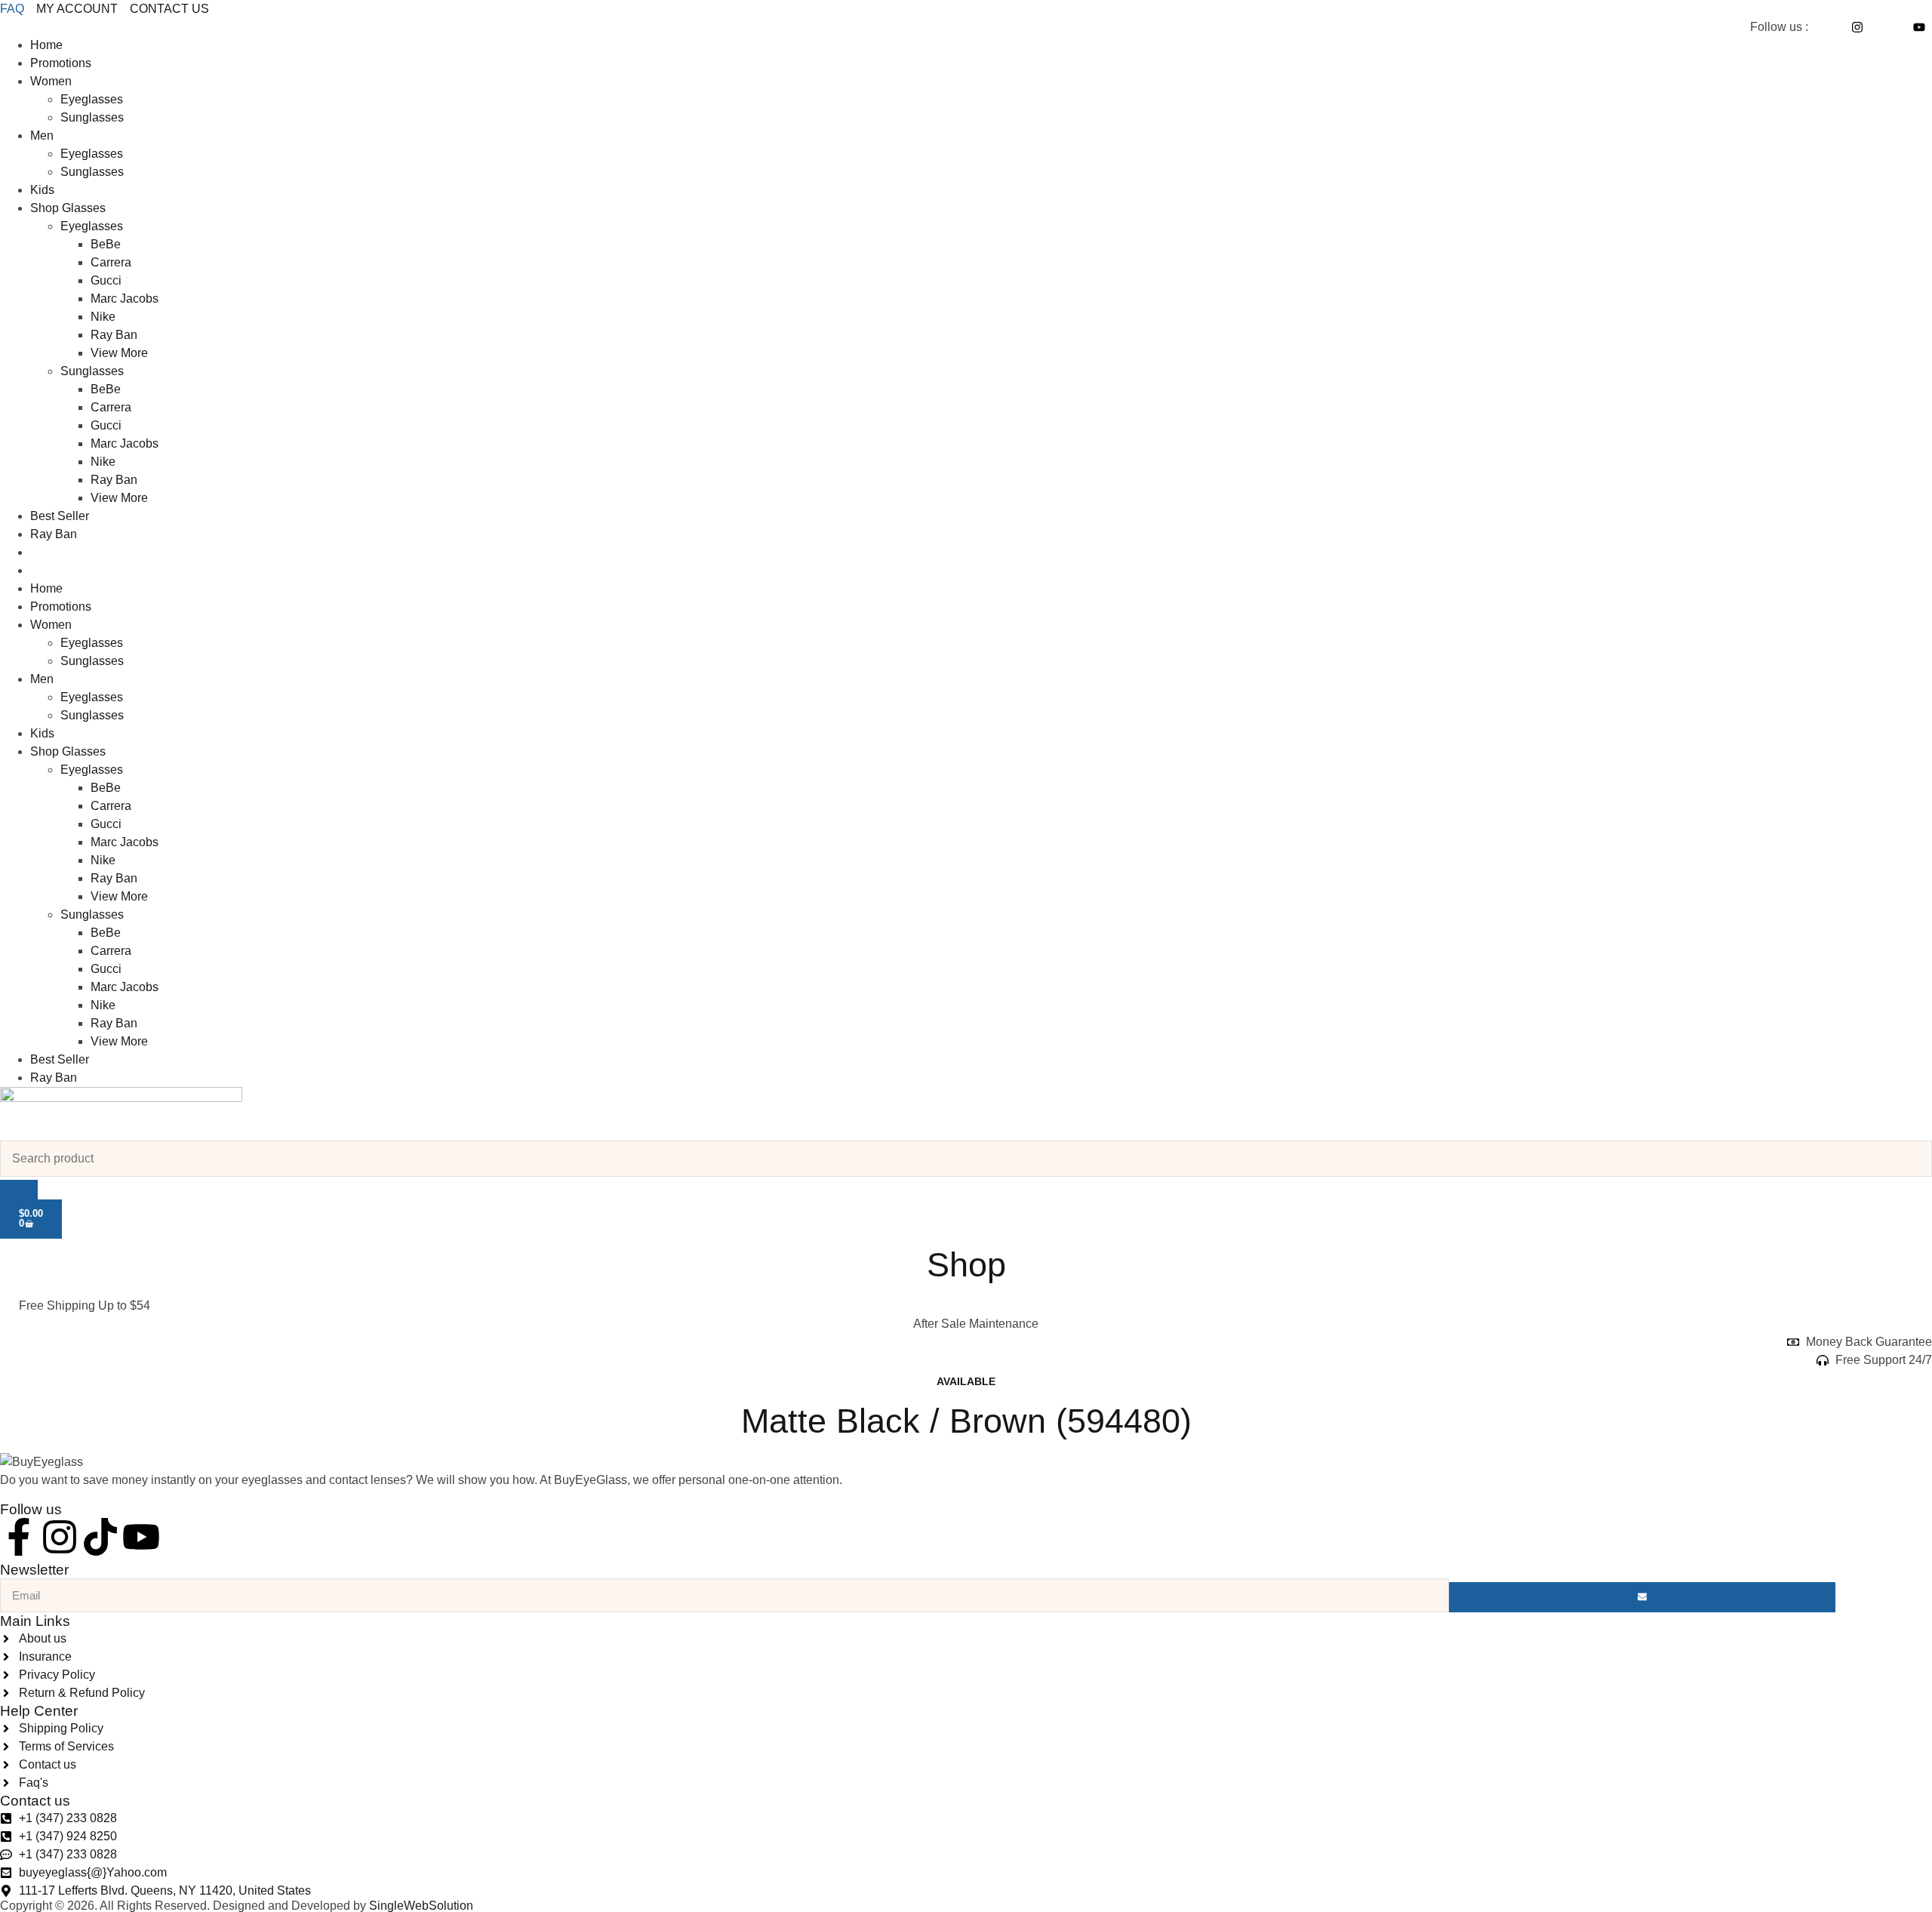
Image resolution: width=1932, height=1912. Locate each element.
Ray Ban (114, 335)
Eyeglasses (92, 99)
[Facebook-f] (19, 1537)
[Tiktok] (100, 1537)
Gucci (106, 280)
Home (46, 45)
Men (42, 135)
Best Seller (60, 516)
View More (119, 353)
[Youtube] (141, 1537)
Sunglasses (92, 117)
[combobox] (966, 1159)
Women (51, 81)
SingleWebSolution (421, 1906)
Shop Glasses (68, 208)
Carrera (111, 262)
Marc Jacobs (125, 299)
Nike (103, 317)
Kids (42, 190)
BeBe (106, 244)
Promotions (61, 63)
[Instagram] (60, 1537)
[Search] (19, 1190)
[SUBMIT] (1642, 1597)
